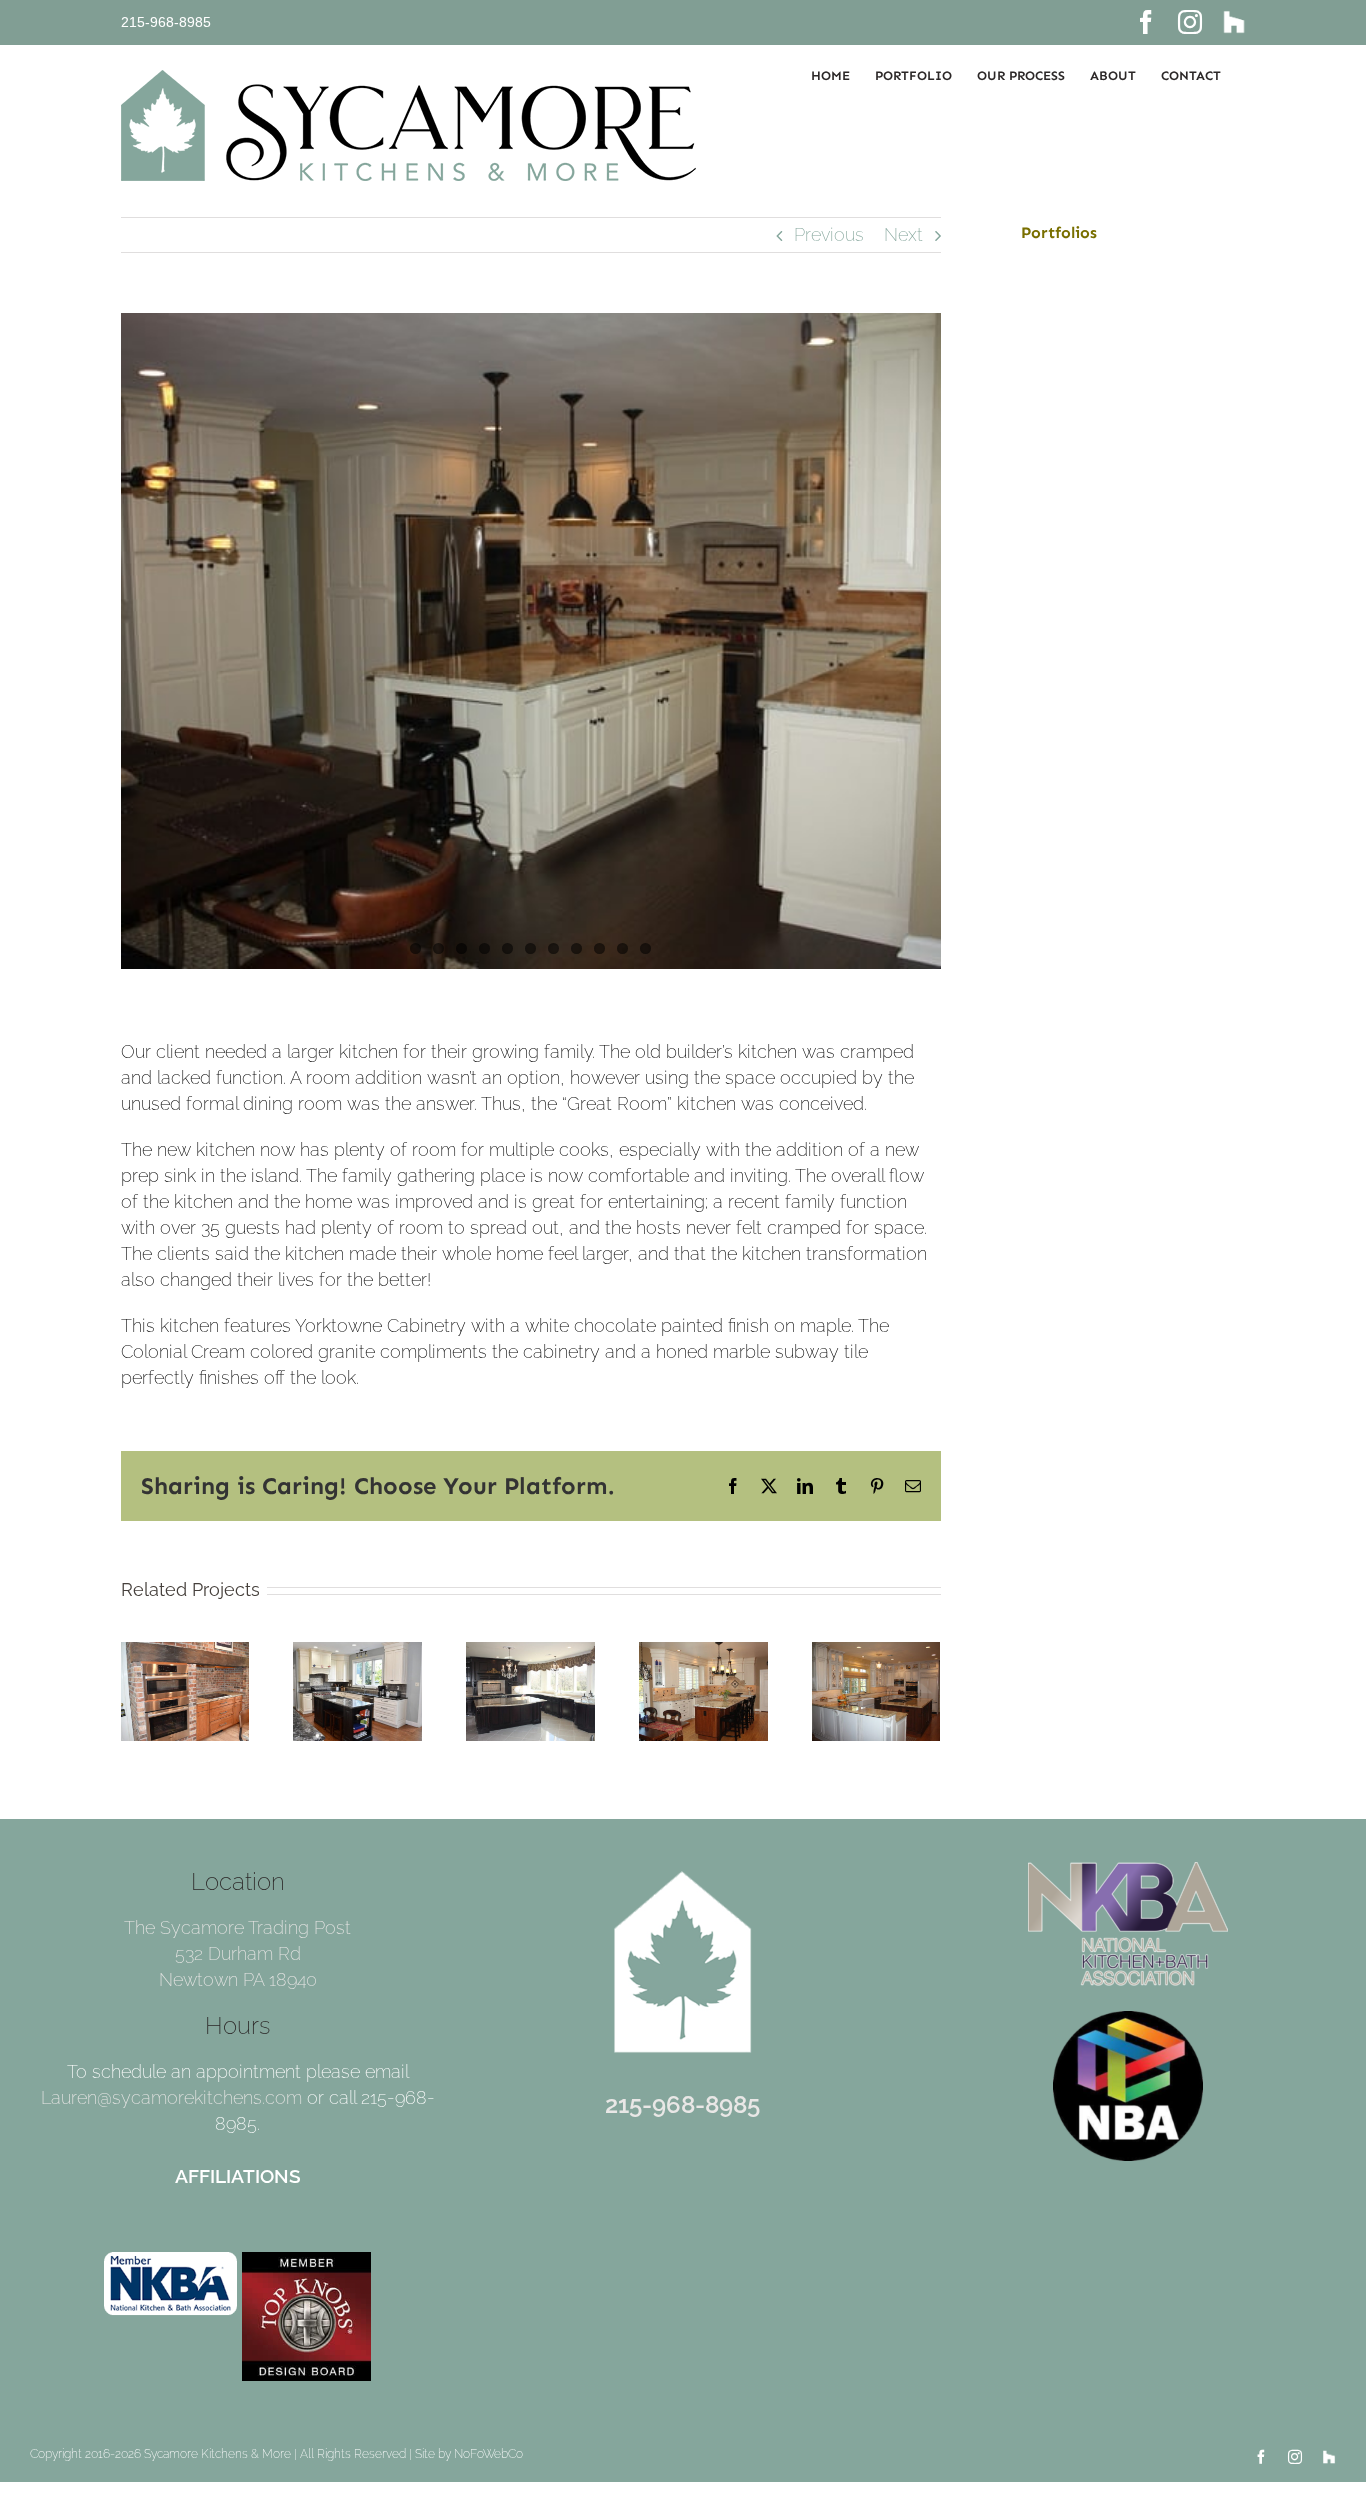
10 (622, 948)
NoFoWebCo (488, 2454)
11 (645, 948)
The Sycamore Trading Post (237, 1927)
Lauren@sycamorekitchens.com (171, 2097)
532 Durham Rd (238, 1953)
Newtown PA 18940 (238, 1979)
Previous (829, 234)
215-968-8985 (166, 22)
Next (903, 234)
